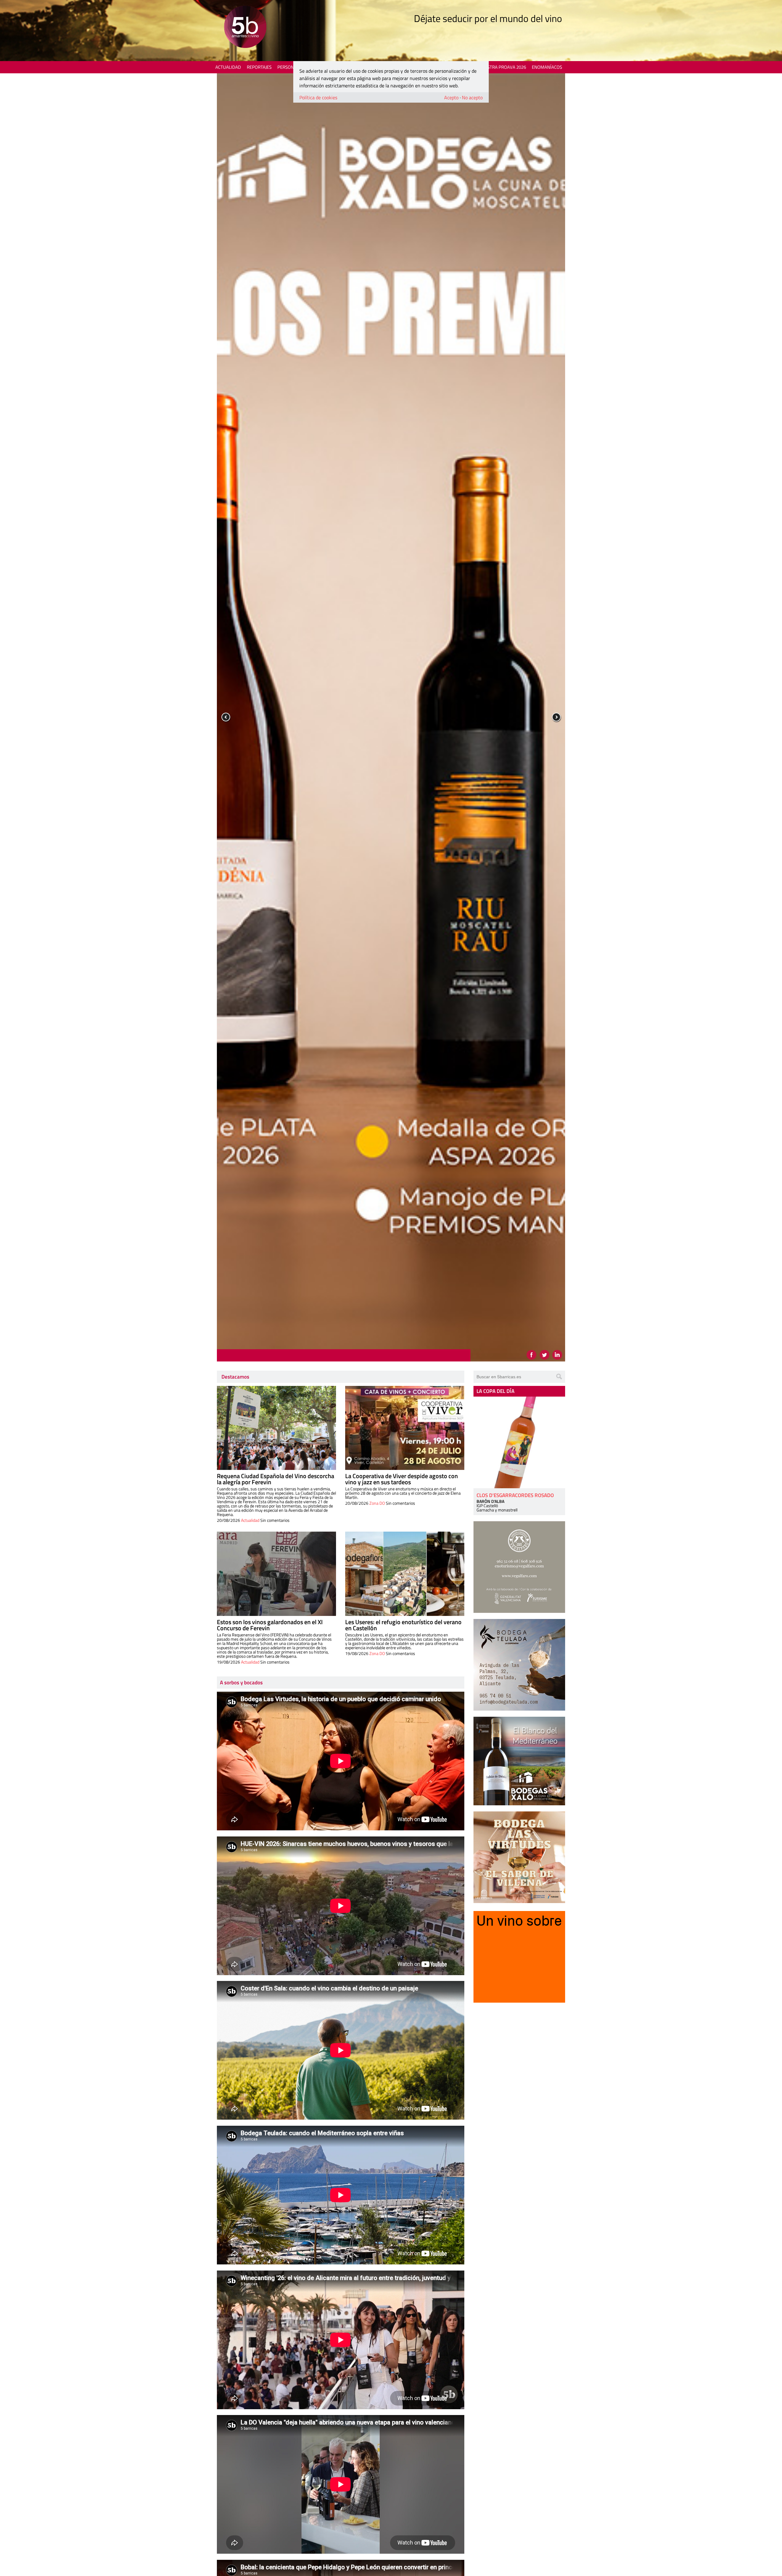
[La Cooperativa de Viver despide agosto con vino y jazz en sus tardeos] (405, 1428)
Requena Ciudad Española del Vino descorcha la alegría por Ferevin (276, 1479)
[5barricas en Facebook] (532, 1355)
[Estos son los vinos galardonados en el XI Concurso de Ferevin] (276, 1574)
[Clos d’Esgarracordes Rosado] (519, 1442)
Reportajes (259, 67)
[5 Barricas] (245, 28)
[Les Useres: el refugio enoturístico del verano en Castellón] (405, 1574)
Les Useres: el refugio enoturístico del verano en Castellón (403, 1625)
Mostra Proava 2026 (503, 67)
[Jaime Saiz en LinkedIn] (557, 1355)
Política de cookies (318, 97)
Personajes (290, 67)
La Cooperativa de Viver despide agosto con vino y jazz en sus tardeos (402, 1479)
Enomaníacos (547, 67)
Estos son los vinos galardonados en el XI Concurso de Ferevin (270, 1625)
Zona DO (377, 1503)
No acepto (472, 97)
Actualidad (228, 67)
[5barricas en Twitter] (544, 1355)
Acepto (451, 97)
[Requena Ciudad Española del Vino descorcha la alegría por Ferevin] (276, 1428)
